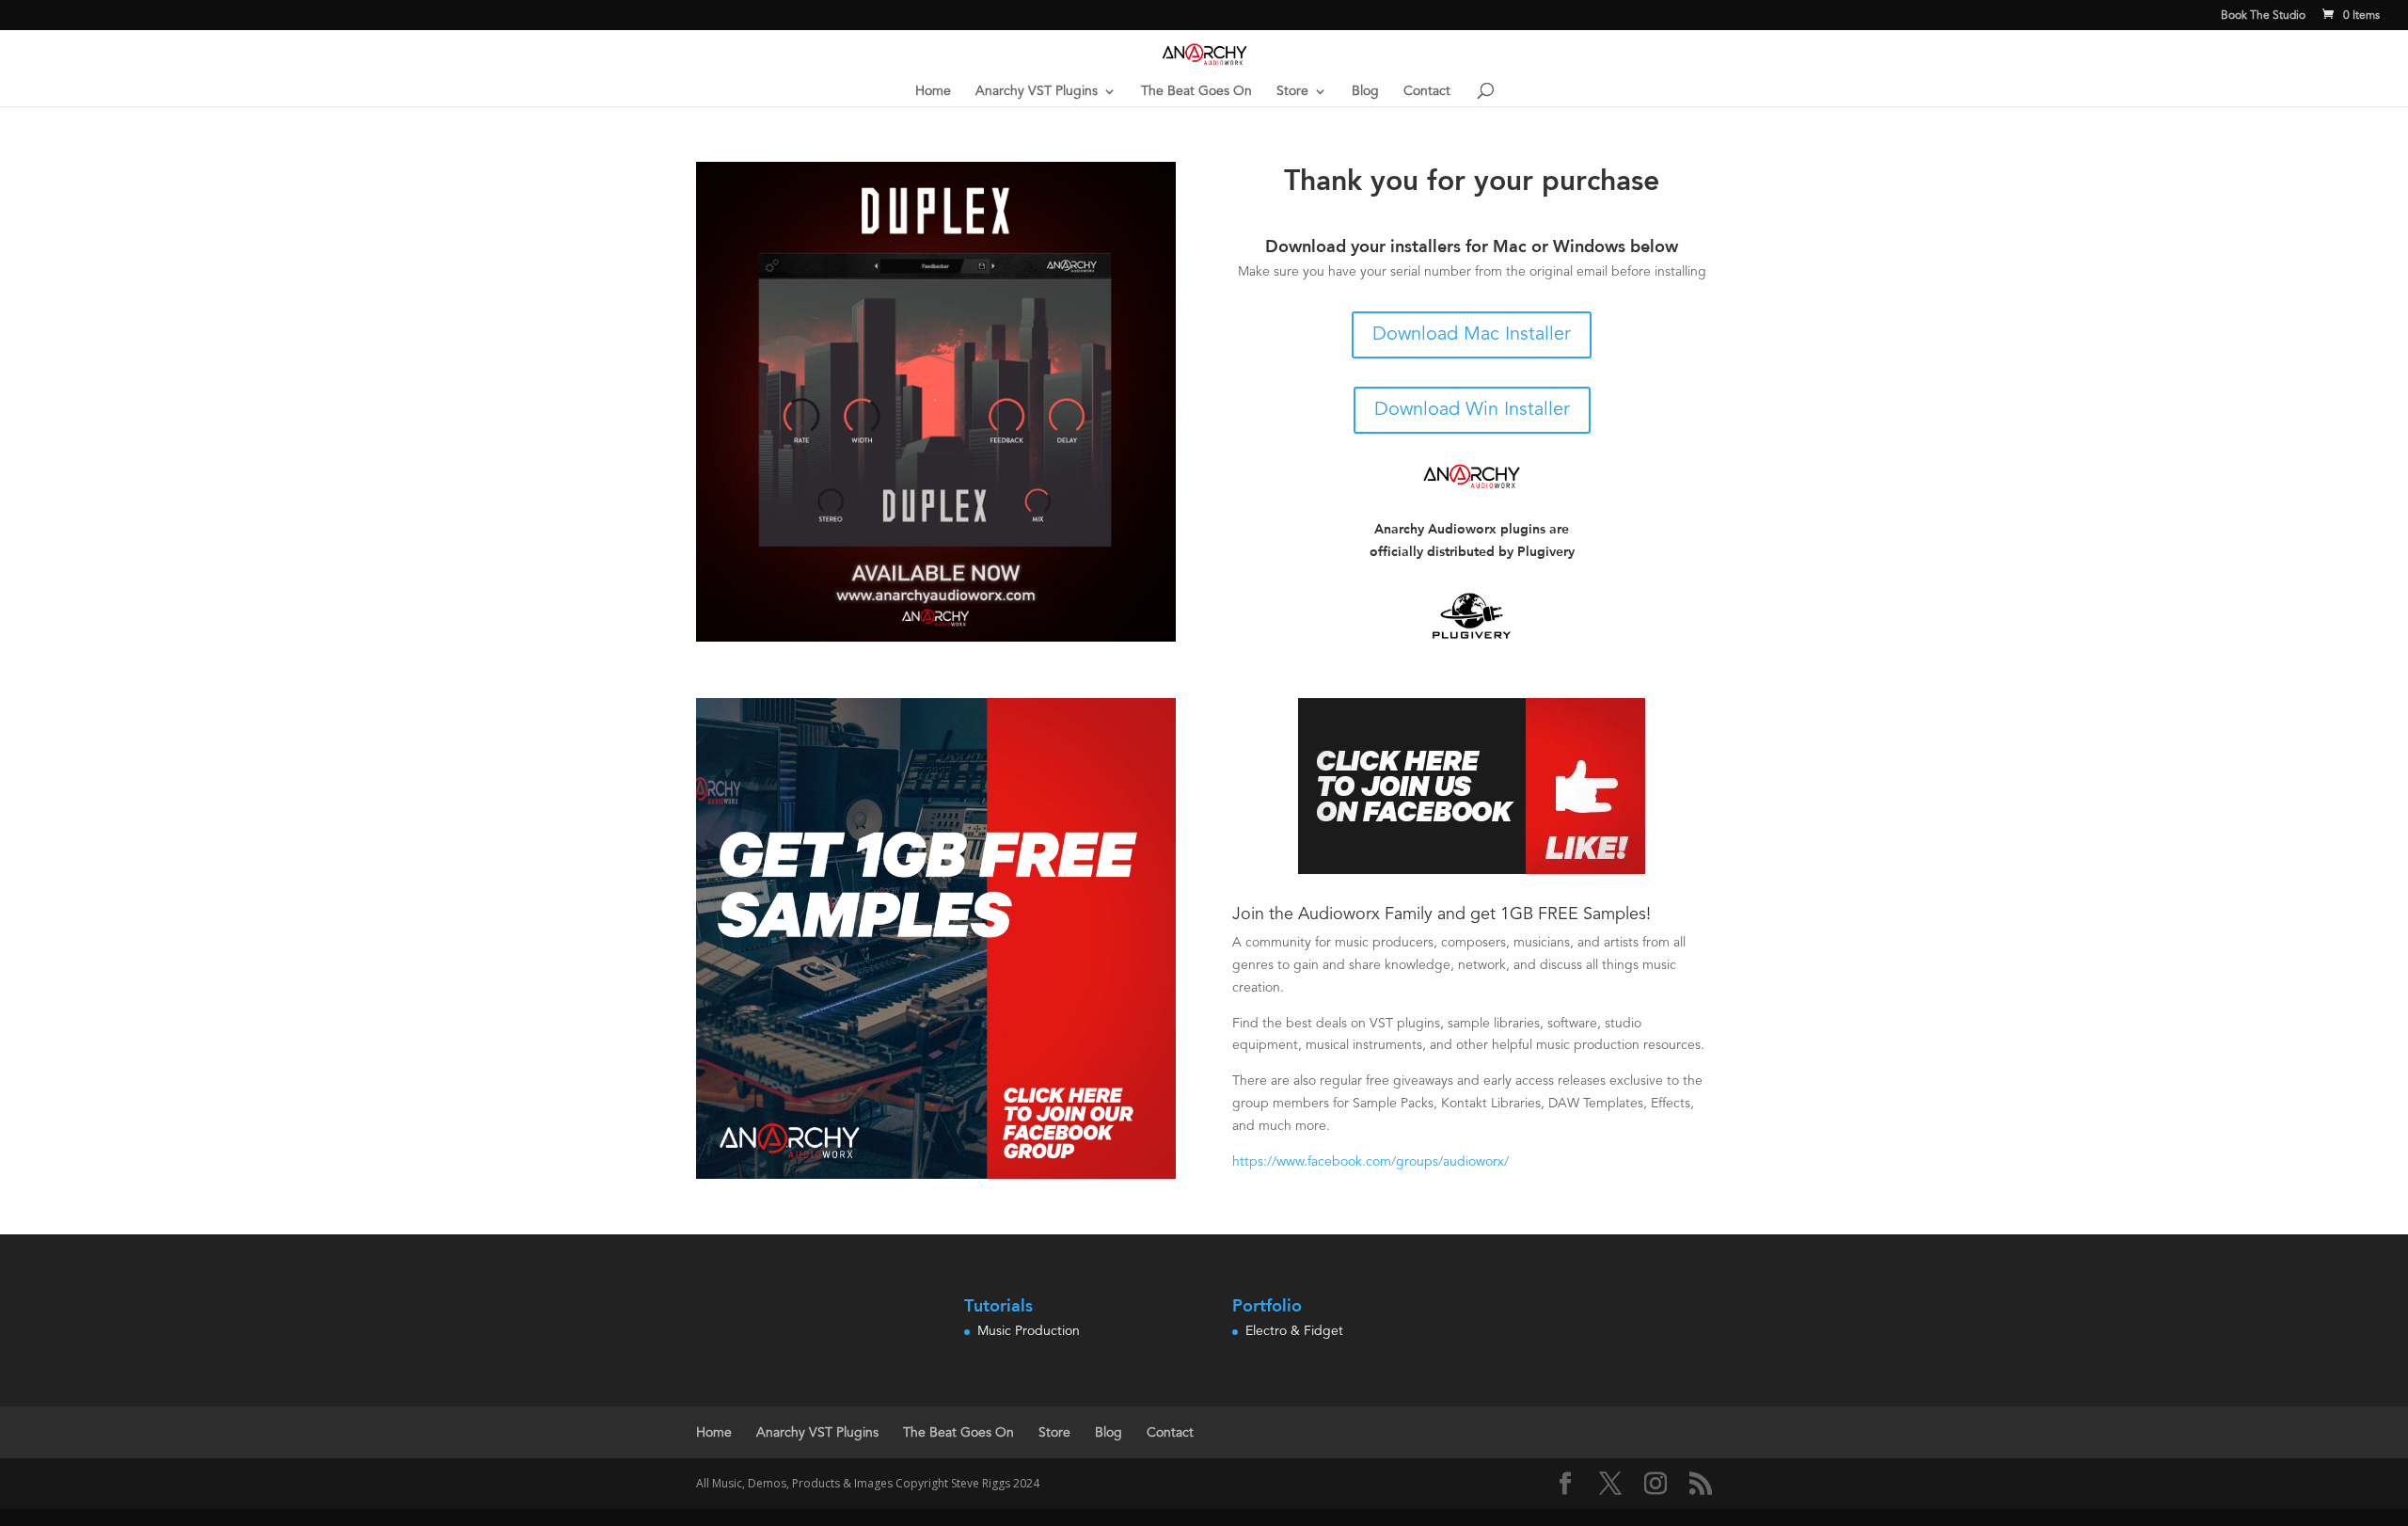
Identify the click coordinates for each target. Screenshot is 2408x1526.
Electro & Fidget (1294, 1331)
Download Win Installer (1472, 410)
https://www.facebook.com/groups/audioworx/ (1370, 1162)
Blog (1365, 91)
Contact (1427, 91)
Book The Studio (2263, 16)
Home (933, 91)
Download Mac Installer (1472, 335)
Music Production (1029, 1331)
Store (1292, 91)
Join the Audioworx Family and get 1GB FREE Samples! (1442, 914)
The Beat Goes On (1196, 91)
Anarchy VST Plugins (1037, 91)
